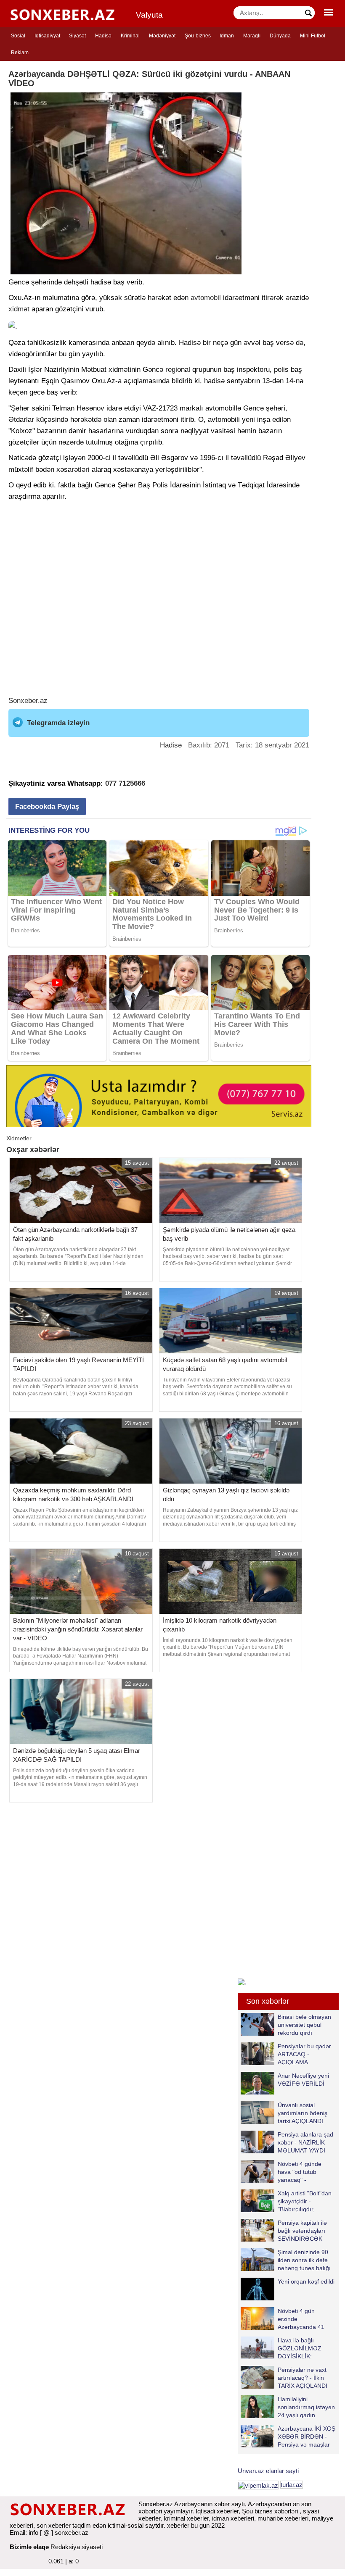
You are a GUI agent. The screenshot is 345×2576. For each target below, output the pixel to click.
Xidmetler (19, 1138)
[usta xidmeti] (159, 1096)
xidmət (19, 309)
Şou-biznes (198, 36)
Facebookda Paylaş (47, 806)
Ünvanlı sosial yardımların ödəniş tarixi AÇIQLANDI (303, 2113)
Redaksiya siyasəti (77, 2547)
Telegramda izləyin (58, 723)
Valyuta (149, 15)
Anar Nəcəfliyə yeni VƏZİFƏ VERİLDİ (303, 2080)
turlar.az (292, 2485)
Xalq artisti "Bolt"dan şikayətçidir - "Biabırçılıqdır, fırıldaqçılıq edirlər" (305, 2201)
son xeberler (54, 2525)
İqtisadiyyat (47, 36)
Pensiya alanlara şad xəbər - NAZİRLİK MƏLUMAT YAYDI (305, 2142)
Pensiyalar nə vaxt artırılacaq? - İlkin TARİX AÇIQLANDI (303, 2377)
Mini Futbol (313, 36)
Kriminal (130, 36)
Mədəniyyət (162, 36)
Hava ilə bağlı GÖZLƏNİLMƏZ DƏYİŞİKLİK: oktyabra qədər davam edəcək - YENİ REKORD (283, 2348)
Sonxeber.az (28, 701)
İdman (227, 36)
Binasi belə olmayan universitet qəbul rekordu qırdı (304, 2025)
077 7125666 (125, 783)
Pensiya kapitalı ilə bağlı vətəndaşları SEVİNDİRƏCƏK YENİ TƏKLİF (302, 2230)
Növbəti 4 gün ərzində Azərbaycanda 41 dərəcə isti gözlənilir (304, 2319)
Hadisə (103, 36)
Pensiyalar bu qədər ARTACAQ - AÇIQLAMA (304, 2054)
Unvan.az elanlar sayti (268, 2471)
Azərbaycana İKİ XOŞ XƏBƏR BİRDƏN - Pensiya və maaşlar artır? (307, 2436)
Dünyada (280, 36)
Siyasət (77, 36)
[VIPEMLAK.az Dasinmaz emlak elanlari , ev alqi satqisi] (258, 2485)
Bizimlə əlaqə (29, 2547)
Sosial (18, 36)
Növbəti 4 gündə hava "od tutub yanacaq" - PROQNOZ (300, 2172)
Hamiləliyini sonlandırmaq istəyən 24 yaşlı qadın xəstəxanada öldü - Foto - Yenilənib (288, 2407)
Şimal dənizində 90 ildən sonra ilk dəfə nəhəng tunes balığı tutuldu (304, 2260)
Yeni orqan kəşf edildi (306, 2281)
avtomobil (206, 298)
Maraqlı (252, 36)
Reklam (20, 53)
